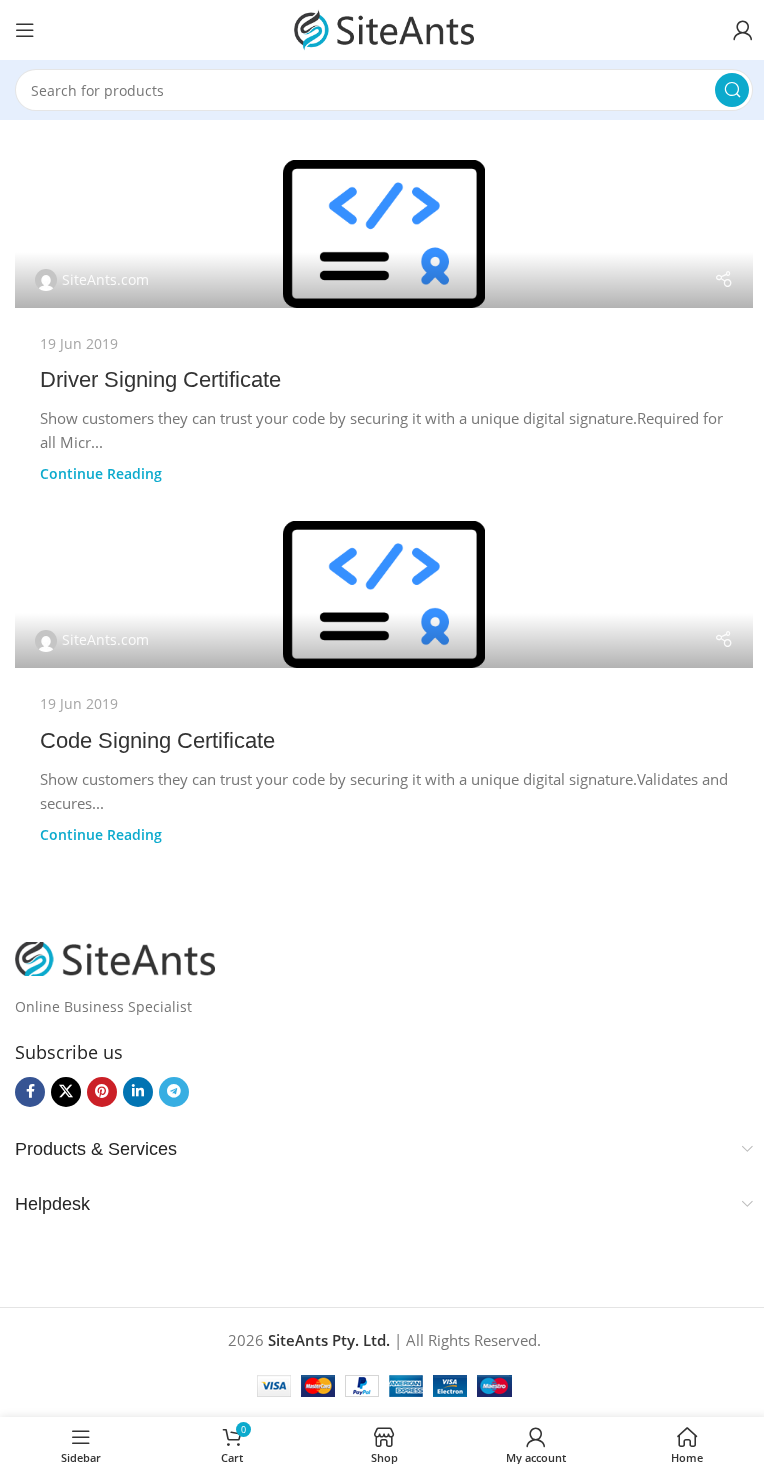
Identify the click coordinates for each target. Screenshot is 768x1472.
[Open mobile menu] (25, 30)
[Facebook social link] (30, 1092)
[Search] (732, 90)
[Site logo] (384, 28)
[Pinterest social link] (102, 1092)
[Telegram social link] (174, 1092)
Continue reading (101, 474)
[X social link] (66, 1092)
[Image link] (115, 957)
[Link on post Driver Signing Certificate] (384, 234)
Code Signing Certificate (157, 740)
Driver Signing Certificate (160, 379)
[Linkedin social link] (138, 1092)
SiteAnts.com (105, 279)
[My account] (743, 30)
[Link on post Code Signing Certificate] (384, 595)
